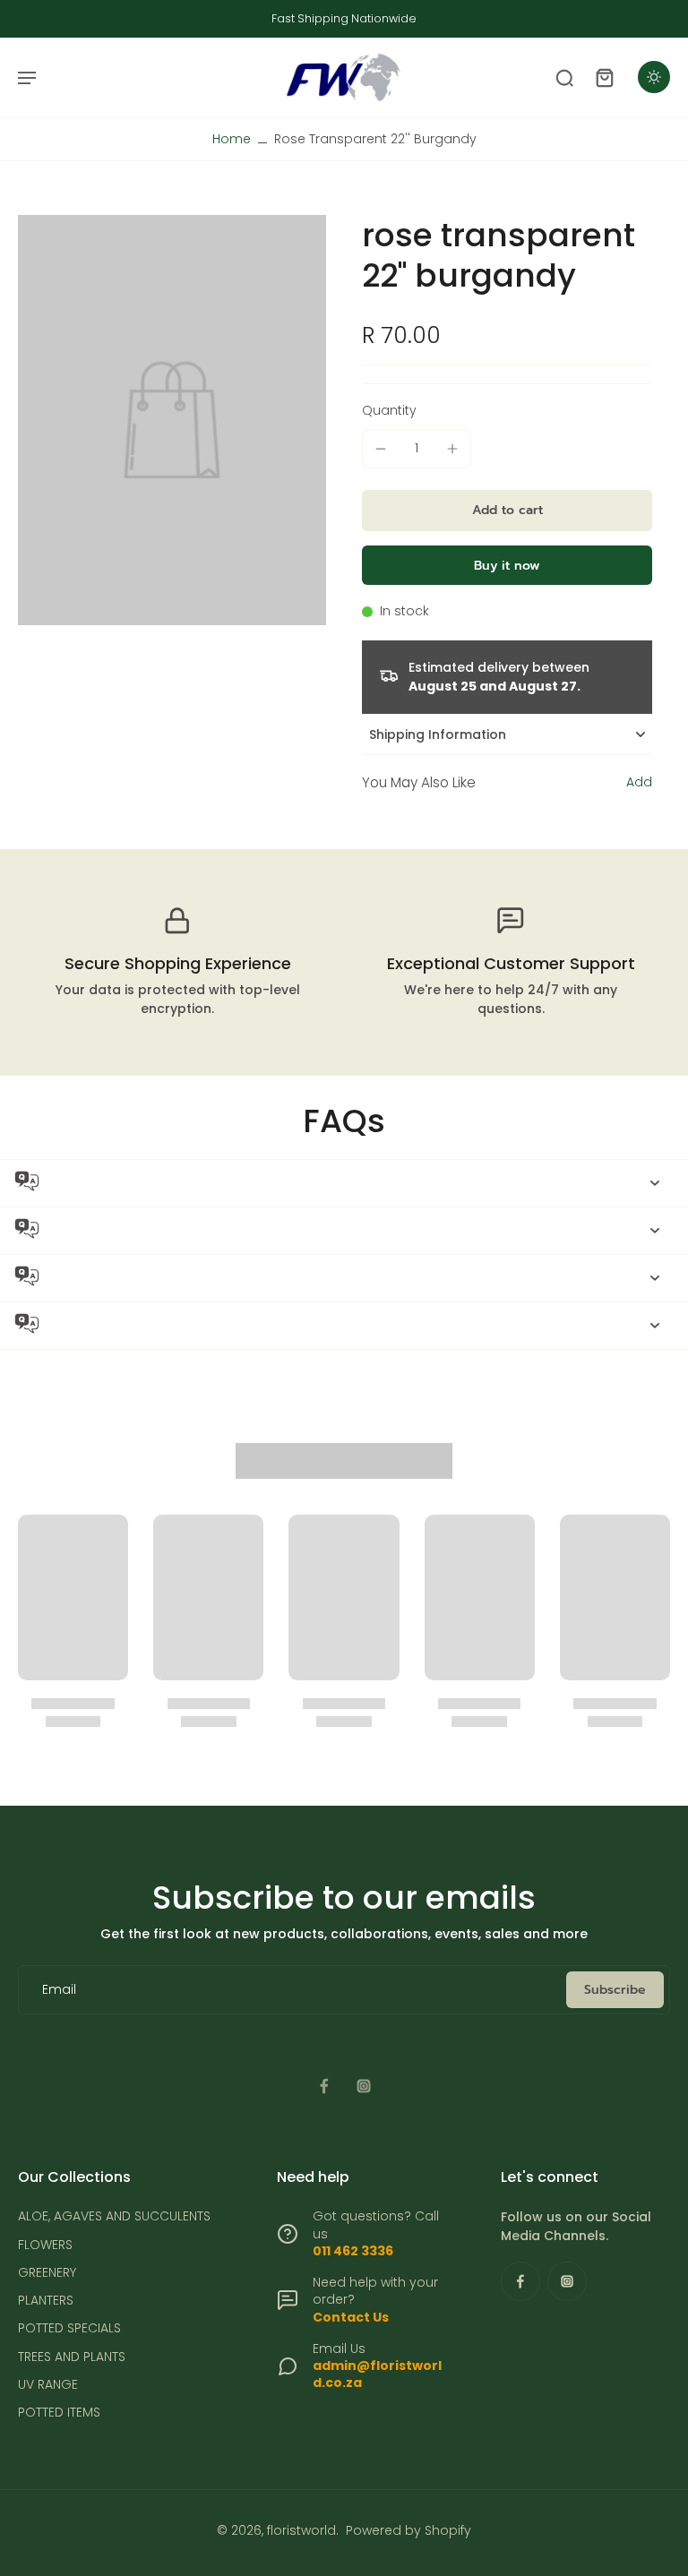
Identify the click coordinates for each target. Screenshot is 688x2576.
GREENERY (47, 2273)
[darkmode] (654, 77)
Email (59, 1990)
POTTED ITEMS (59, 2413)
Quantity (389, 410)
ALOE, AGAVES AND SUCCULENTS (114, 2216)
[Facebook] (324, 2086)
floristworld (301, 2530)
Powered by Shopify (408, 2530)
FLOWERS (45, 2245)
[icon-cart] (604, 77)
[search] (564, 77)
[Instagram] (364, 2086)
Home (232, 139)
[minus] (381, 449)
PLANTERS (46, 2301)
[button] (507, 511)
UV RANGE (48, 2385)
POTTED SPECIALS (69, 2328)
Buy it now (507, 566)
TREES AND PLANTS (72, 2357)
